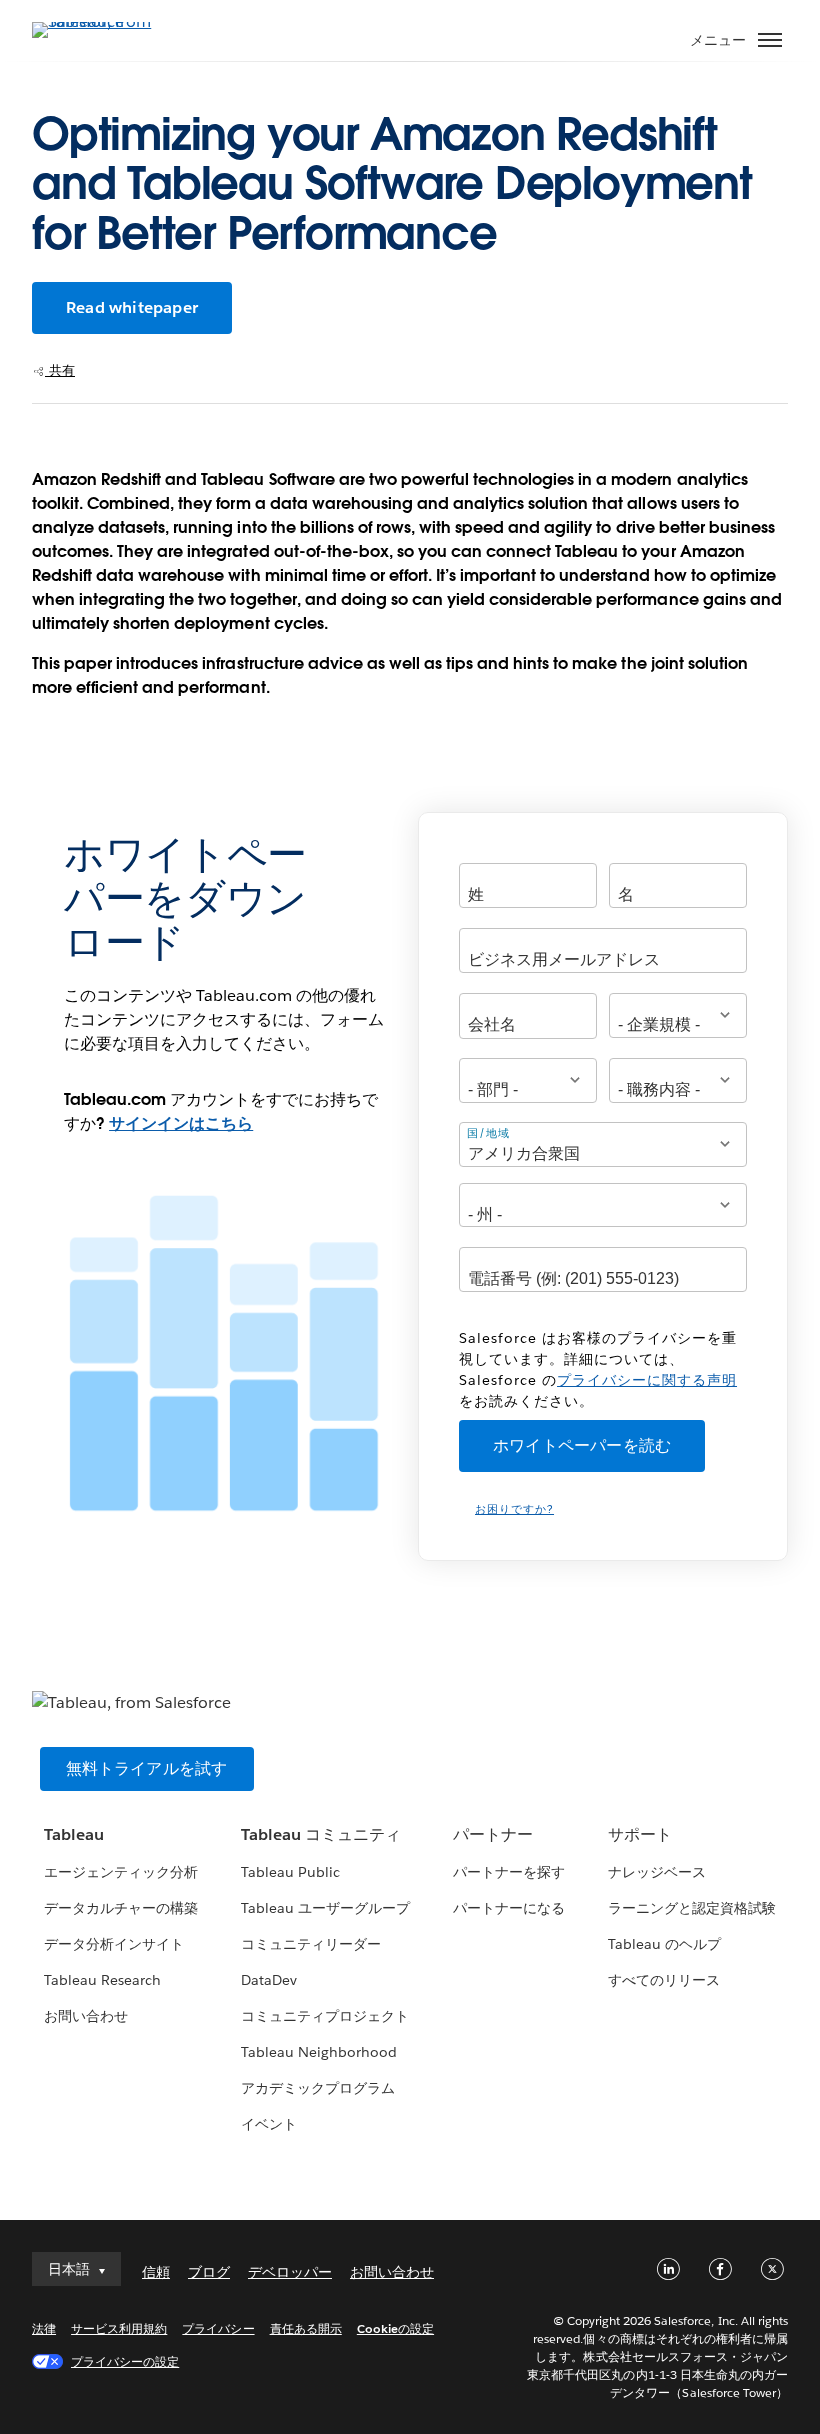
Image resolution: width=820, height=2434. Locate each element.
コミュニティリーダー (311, 1944)
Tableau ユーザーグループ (325, 1908)
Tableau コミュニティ (321, 1834)
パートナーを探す (509, 1872)
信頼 (156, 2272)
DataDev (269, 1980)
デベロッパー (290, 2272)
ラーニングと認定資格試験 (692, 1908)
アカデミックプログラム (318, 2088)
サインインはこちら (181, 1123)
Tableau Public (290, 1872)
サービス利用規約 (119, 2328)
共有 (60, 370)
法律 (44, 2328)
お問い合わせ (86, 2016)
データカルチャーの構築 (121, 1908)
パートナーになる (509, 1908)
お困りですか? (514, 1509)
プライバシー (218, 2328)
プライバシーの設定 (125, 2361)
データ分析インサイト (114, 1944)
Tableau (74, 1834)
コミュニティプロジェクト (325, 2016)
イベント (269, 2124)
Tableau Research (102, 1980)
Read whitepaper (132, 307)
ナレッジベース (657, 1872)
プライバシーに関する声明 (647, 1380)
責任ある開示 (306, 2328)
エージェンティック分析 (121, 1872)
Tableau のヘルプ (664, 1944)
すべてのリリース (664, 1980)
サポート (640, 1834)
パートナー (493, 1834)
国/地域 (488, 1132)
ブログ (209, 2272)
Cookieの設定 (395, 2328)
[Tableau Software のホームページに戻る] (102, 21)
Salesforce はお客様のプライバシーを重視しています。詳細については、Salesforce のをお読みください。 (598, 1369)
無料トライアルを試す (147, 1768)
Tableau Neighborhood (319, 2052)
